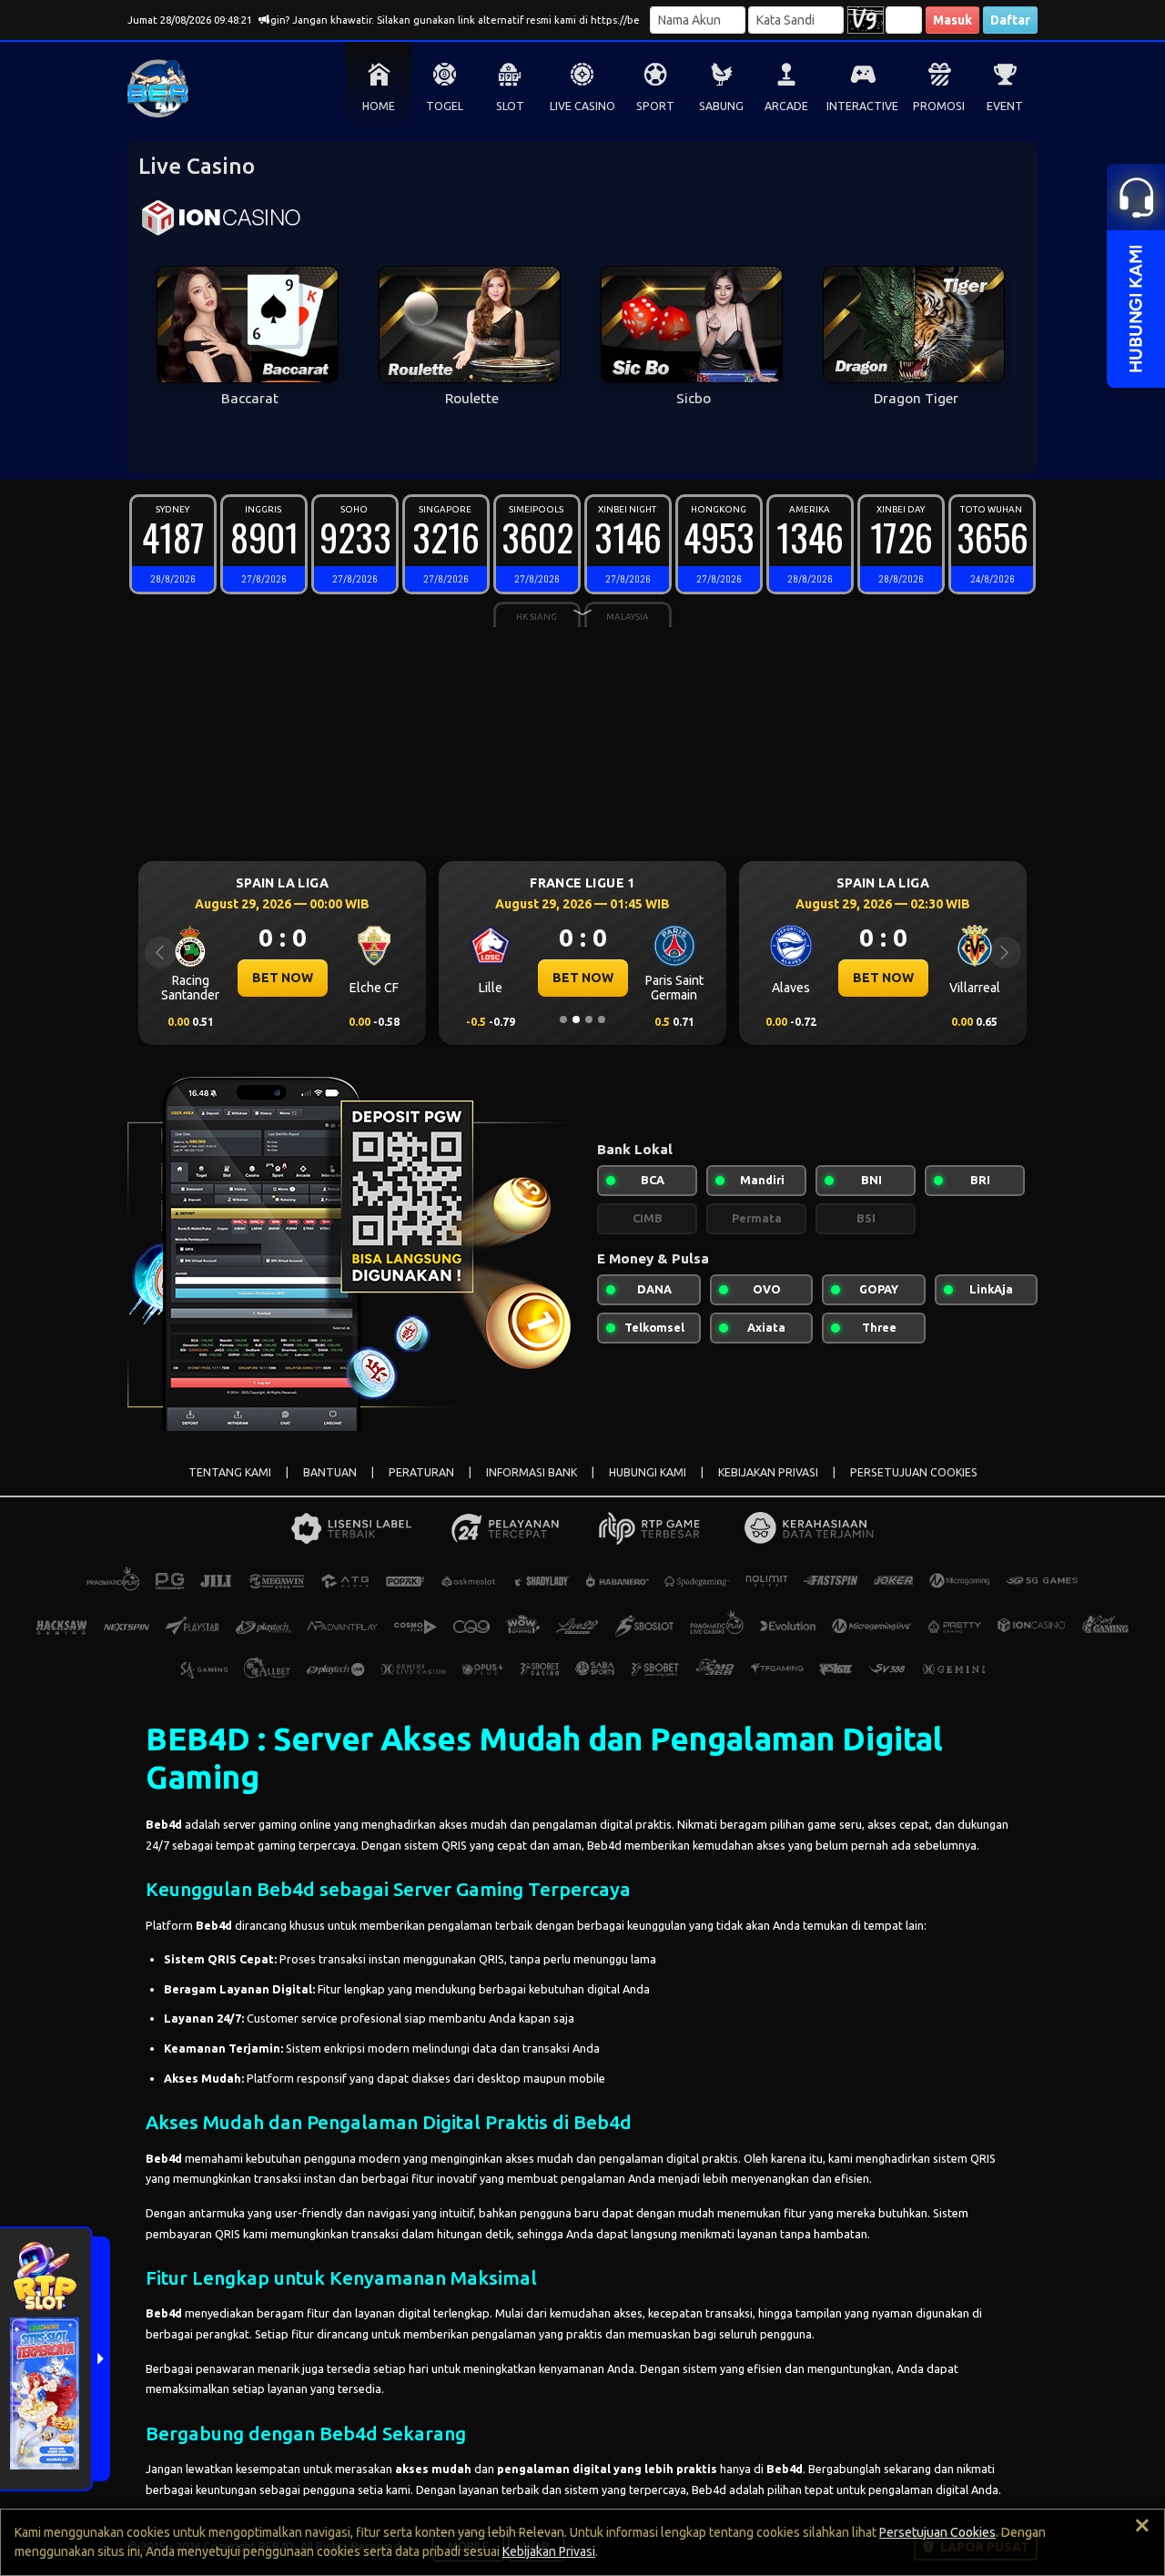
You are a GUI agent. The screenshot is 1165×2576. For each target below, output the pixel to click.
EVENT (1005, 106)
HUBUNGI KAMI (648, 1472)
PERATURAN (421, 1472)
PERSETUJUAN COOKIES (914, 1472)
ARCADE (786, 106)
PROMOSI (939, 106)
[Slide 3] (589, 1019)
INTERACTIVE (862, 106)
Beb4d (164, 1824)
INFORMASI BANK (532, 1472)
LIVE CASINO (582, 106)
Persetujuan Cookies (937, 2532)
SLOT (510, 106)
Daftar (1010, 20)
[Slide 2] (576, 1019)
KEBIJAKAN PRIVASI (768, 1472)
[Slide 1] (563, 1019)
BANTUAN (330, 1472)
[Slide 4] (602, 1019)
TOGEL (445, 106)
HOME (379, 106)
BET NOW (233, 978)
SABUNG (721, 106)
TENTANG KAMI (230, 1472)
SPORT (655, 106)
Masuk (952, 20)
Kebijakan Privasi (549, 2551)
